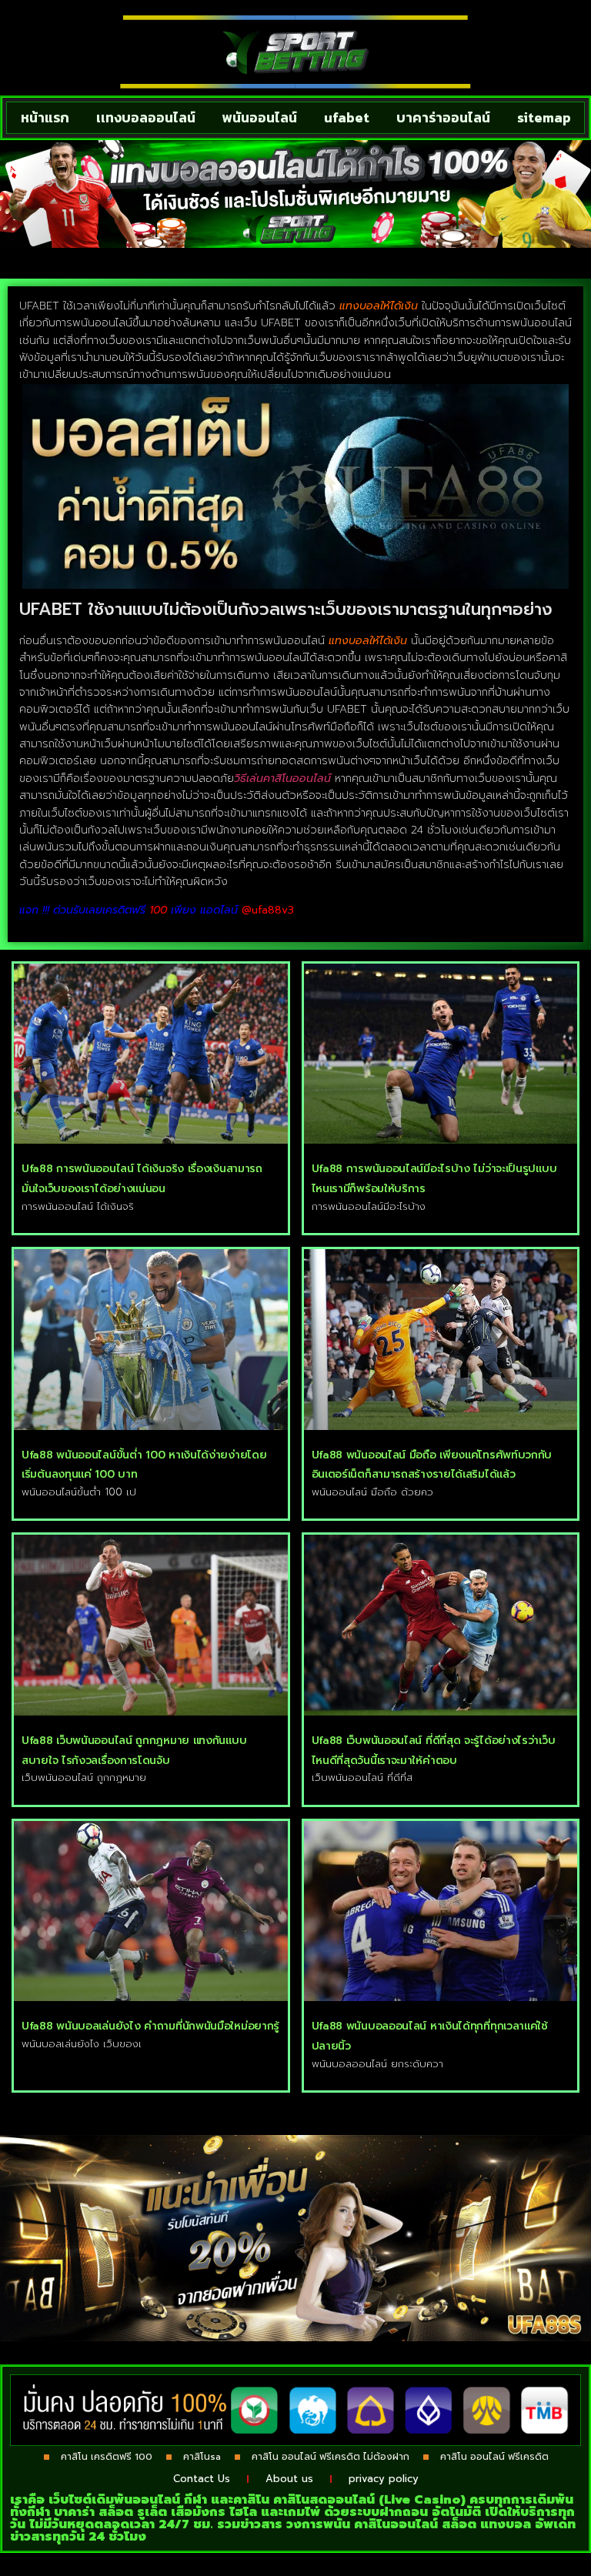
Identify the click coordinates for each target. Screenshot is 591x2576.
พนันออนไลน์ (260, 117)
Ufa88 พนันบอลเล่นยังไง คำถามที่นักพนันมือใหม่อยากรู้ (150, 2026)
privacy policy (384, 2479)
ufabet (347, 117)
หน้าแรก (45, 117)
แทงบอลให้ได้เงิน (381, 306)
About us (289, 2479)
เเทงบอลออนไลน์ (146, 117)
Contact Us (202, 2479)
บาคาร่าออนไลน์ (443, 117)
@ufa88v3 (268, 910)
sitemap (544, 117)
